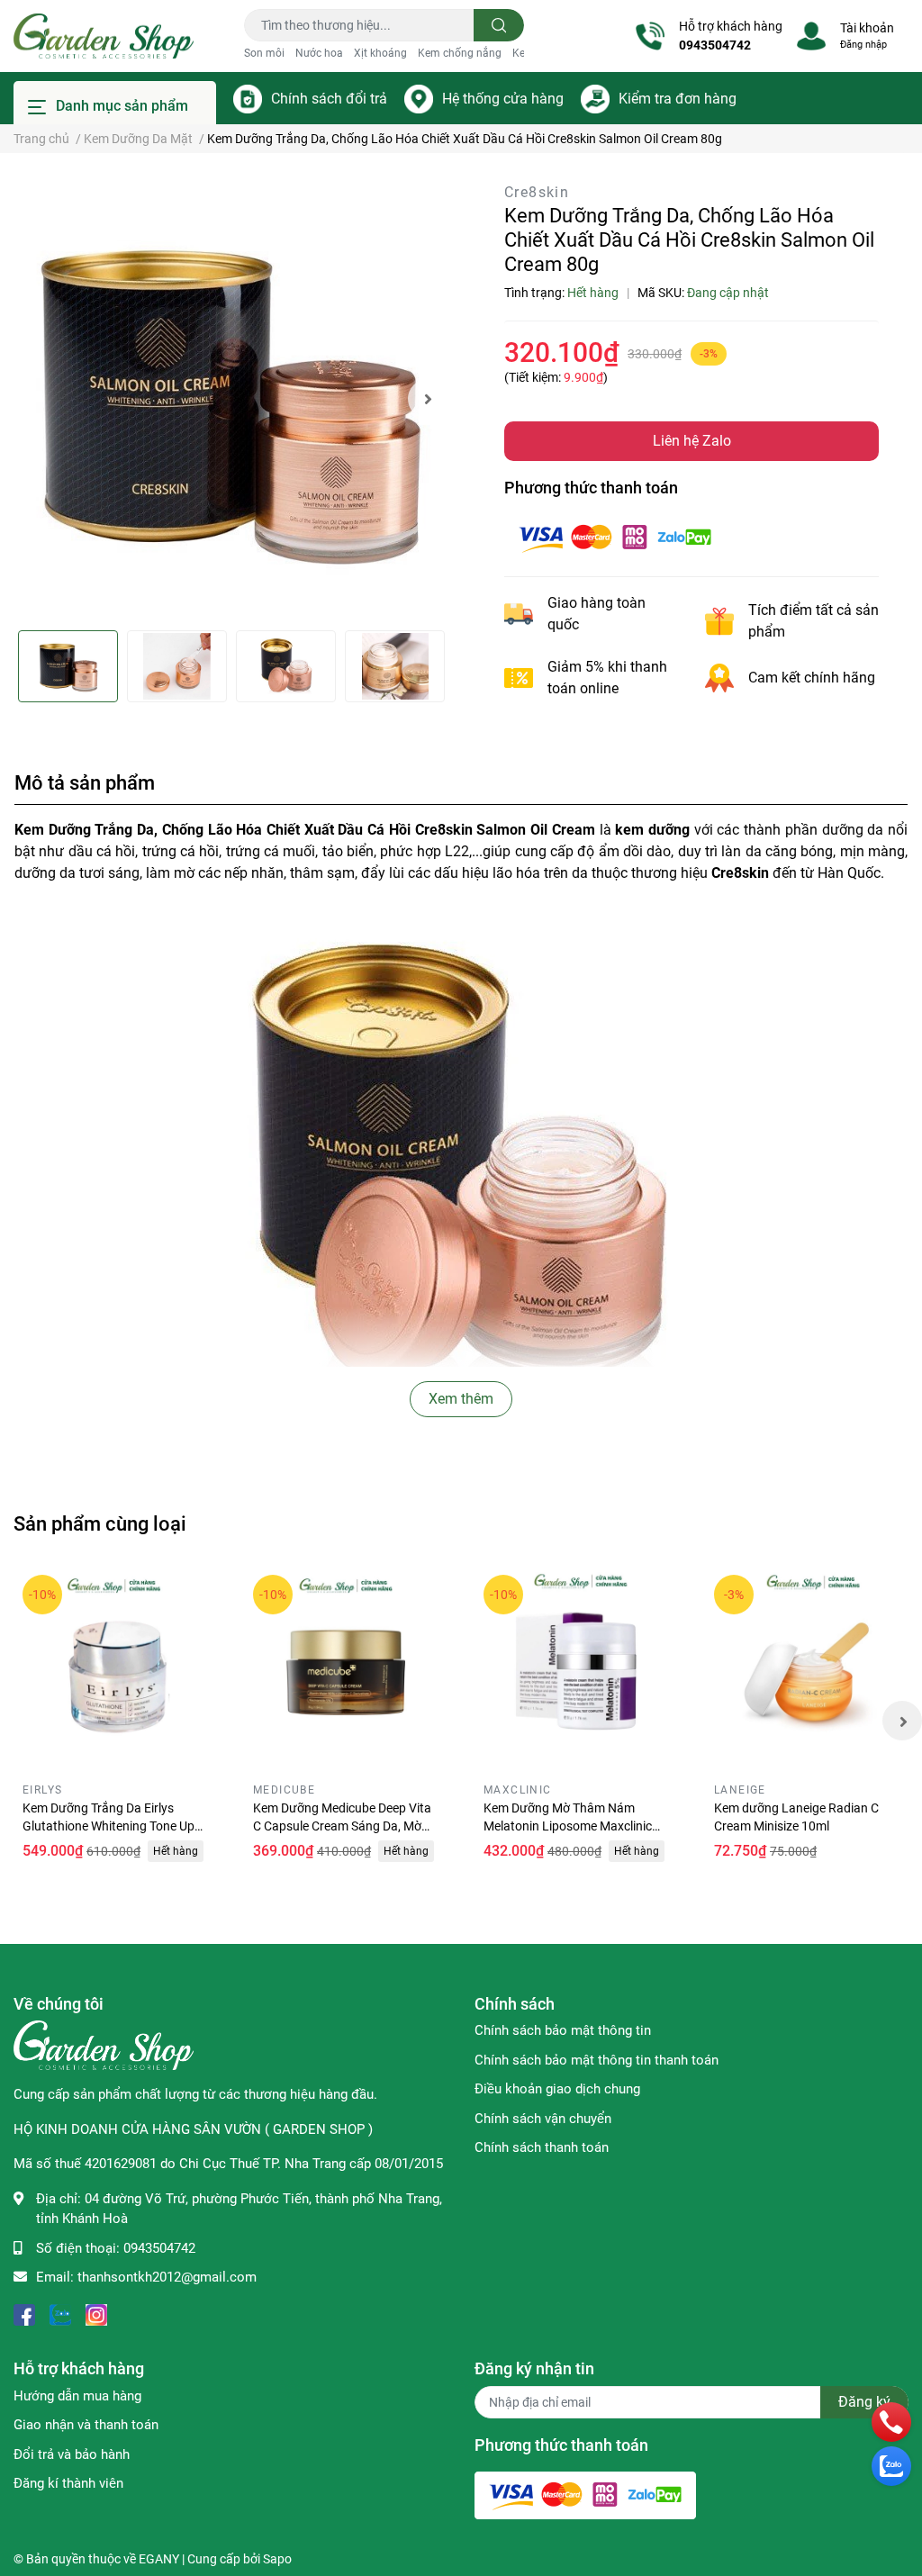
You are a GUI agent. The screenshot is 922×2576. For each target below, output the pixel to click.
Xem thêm (461, 1399)
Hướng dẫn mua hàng (77, 2396)
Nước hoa (319, 53)
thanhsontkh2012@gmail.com (167, 2277)
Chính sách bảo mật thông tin (563, 2030)
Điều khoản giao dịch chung (557, 2089)
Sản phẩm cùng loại (100, 1523)
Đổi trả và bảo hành (72, 2454)
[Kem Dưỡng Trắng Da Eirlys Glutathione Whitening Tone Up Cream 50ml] (115, 1668)
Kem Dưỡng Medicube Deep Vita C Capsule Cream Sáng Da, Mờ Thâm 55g (342, 1826)
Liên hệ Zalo (692, 441)
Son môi (264, 53)
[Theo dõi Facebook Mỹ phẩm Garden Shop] (24, 2314)
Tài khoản (867, 28)
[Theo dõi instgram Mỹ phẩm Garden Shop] (96, 2314)
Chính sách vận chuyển (543, 2119)
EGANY (159, 2559)
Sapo (277, 2559)
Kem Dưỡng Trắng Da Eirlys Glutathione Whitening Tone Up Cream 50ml (108, 1826)
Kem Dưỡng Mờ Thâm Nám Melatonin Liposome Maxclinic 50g (568, 1826)
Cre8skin (537, 192)
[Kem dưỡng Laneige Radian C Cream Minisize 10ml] (807, 1668)
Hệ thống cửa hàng (503, 99)
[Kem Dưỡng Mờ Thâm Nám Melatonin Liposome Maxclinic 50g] (576, 1668)
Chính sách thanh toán (542, 2147)
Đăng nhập (863, 45)
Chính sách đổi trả (329, 99)
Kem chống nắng (460, 53)
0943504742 (715, 45)
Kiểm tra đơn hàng (678, 99)
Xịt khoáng (380, 53)
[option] (230, 399)
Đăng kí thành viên (68, 2483)
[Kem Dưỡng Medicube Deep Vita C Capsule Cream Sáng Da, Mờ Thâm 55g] (346, 1668)
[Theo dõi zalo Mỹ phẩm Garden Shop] (60, 2314)
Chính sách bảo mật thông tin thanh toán (597, 2060)
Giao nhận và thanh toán (86, 2425)
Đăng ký (864, 2402)
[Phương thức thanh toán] (615, 536)
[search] (499, 25)
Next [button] (428, 399)
